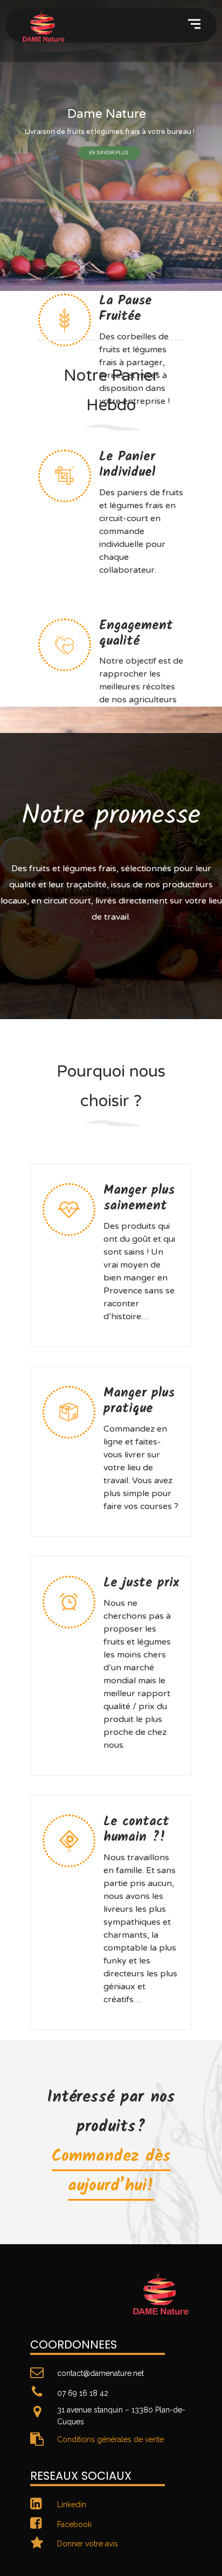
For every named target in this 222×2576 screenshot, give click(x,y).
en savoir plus (109, 153)
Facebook (74, 2524)
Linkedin (72, 2504)
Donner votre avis (88, 2544)
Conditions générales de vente (110, 2439)
